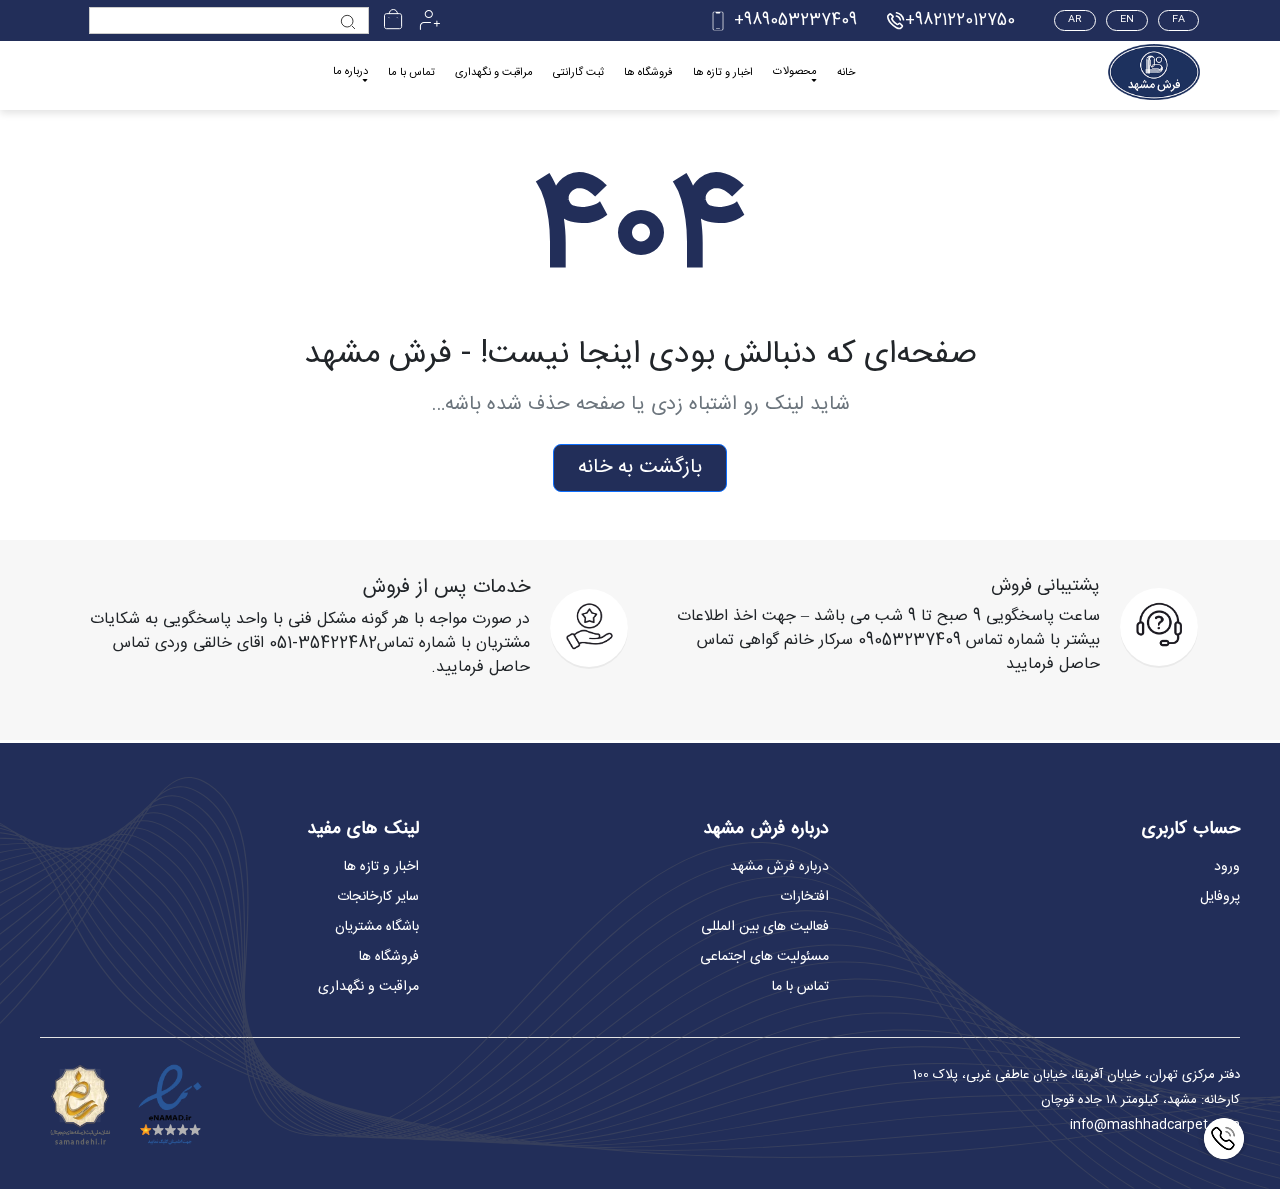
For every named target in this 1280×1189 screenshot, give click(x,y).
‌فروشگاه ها (648, 73)
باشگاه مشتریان (377, 927)
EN (1127, 20)
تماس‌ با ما (800, 987)
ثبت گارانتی (578, 73)
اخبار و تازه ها (723, 73)
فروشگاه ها (389, 957)
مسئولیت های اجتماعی (764, 957)
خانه (846, 73)
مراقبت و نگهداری (494, 73)
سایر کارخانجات (378, 897)
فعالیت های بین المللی (765, 927)
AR (1075, 20)
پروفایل (1220, 897)
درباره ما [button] (350, 72)
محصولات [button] (795, 72)
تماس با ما (411, 73)
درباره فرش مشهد (779, 867)
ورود (1227, 867)
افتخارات (804, 897)
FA (1178, 20)
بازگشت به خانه (640, 467)
